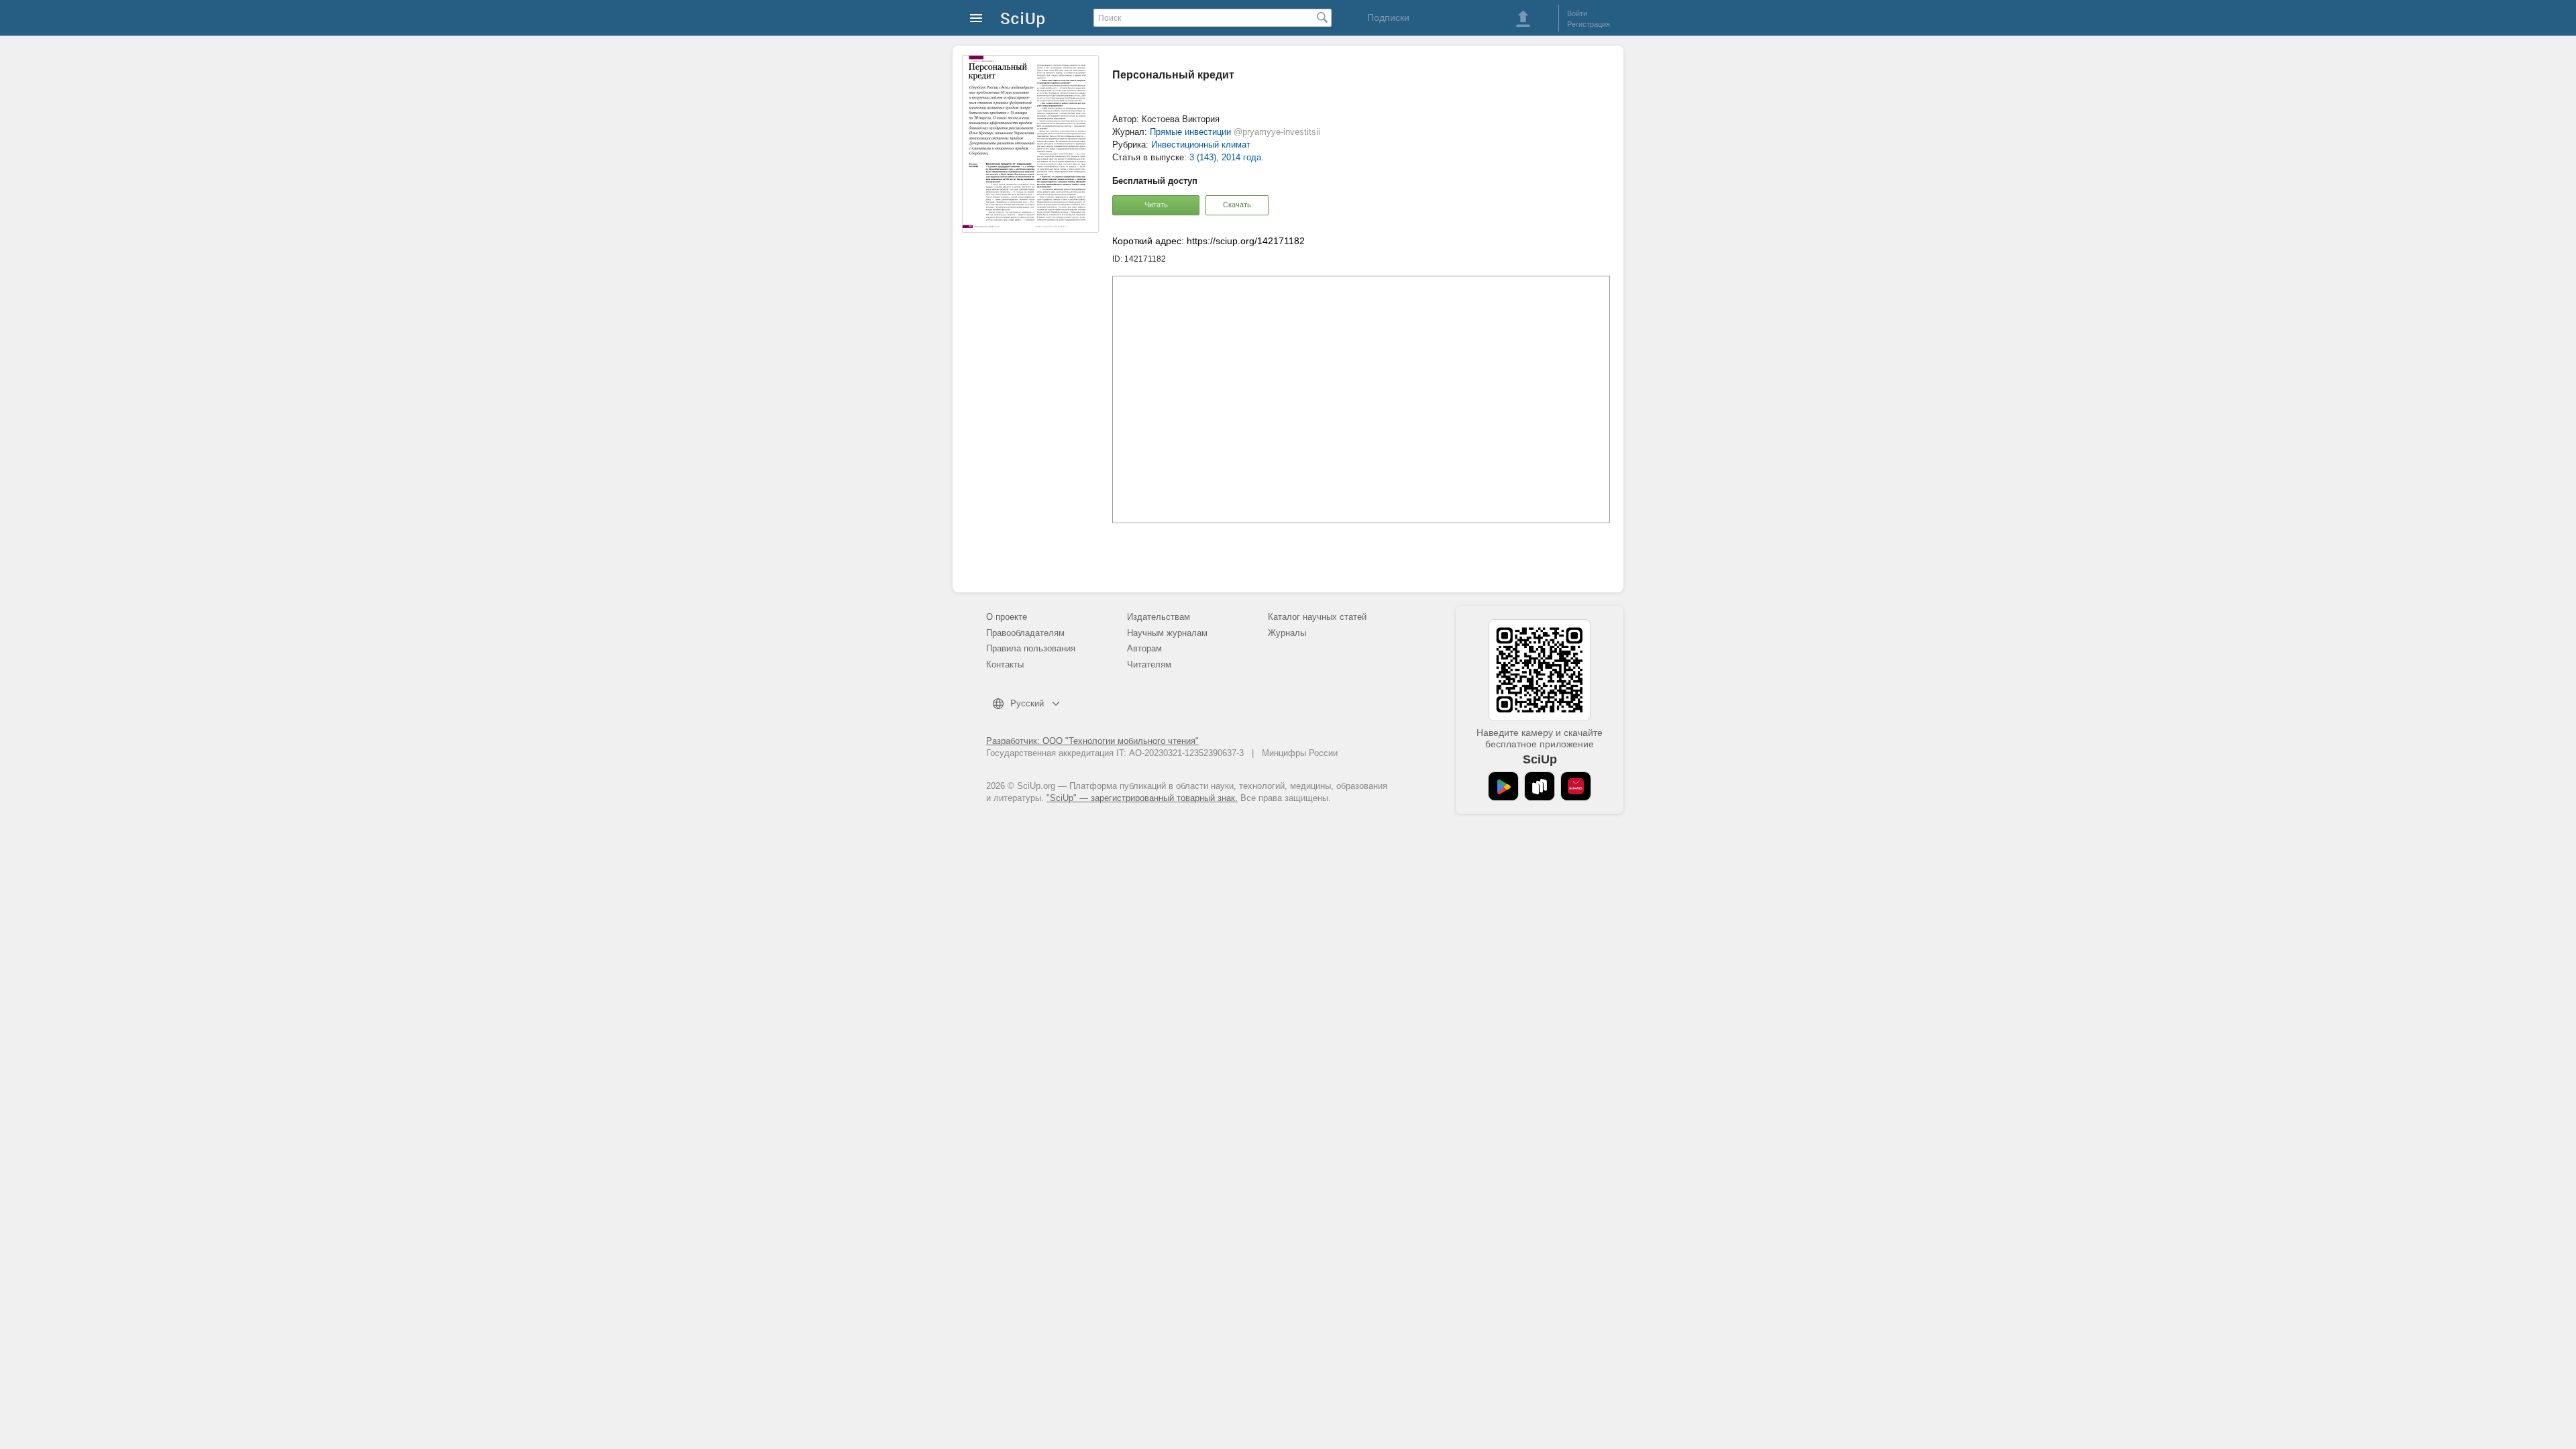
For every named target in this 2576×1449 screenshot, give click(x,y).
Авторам (1144, 648)
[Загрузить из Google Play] (1503, 786)
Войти (1577, 13)
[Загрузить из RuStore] (1540, 786)
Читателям (1149, 664)
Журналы (1287, 633)
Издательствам (1159, 617)
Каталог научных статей (1317, 617)
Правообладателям (1025, 633)
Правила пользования (1031, 648)
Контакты (1005, 664)
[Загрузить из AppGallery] (1576, 786)
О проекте (1007, 617)
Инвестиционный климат (1201, 145)
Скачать (1237, 205)
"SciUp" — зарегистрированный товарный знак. (1142, 798)
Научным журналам (1167, 633)
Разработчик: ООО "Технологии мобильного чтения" (1092, 741)
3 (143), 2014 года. (1227, 157)
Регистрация (1589, 24)
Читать (1156, 205)
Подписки (1388, 17)
